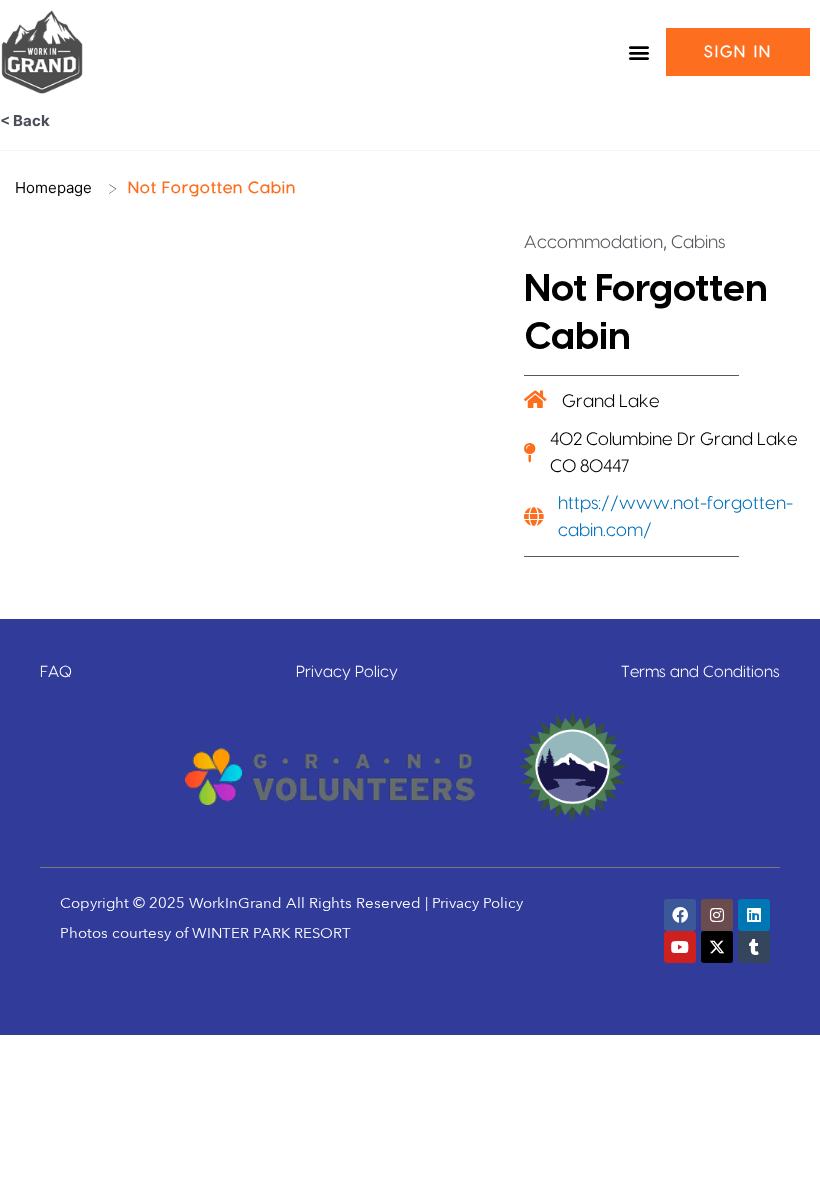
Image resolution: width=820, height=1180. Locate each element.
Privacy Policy (347, 672)
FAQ (56, 672)
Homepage (53, 187)
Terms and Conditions (700, 672)
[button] (639, 52)
